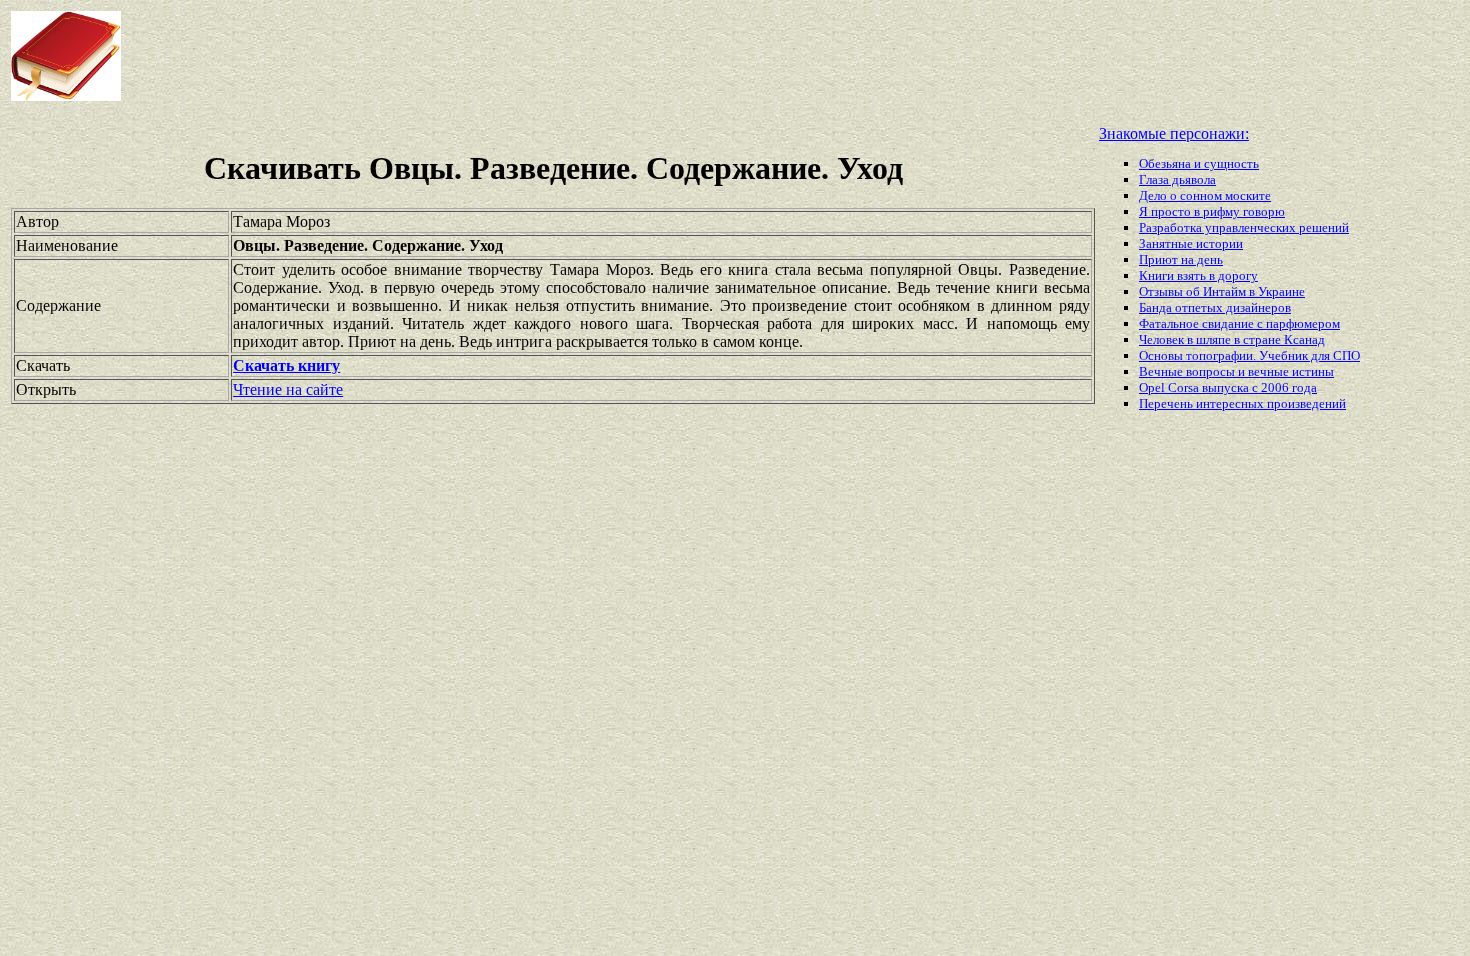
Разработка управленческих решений (1244, 227)
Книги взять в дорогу (1198, 275)
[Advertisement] (590, 56)
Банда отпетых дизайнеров (1215, 307)
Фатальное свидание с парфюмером (1239, 323)
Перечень (1167, 403)
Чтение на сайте (288, 389)
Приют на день (1181, 259)
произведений (1306, 403)
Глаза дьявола (1177, 179)
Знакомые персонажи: (1174, 133)
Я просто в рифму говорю (1212, 211)
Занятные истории (1191, 243)
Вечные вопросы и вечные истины (1236, 371)
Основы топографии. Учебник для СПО (1249, 355)
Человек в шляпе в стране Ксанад (1232, 339)
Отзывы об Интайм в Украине (1222, 291)
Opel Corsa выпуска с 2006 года (1228, 387)
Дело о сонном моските (1205, 195)
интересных (1231, 403)
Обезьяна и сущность (1199, 163)
